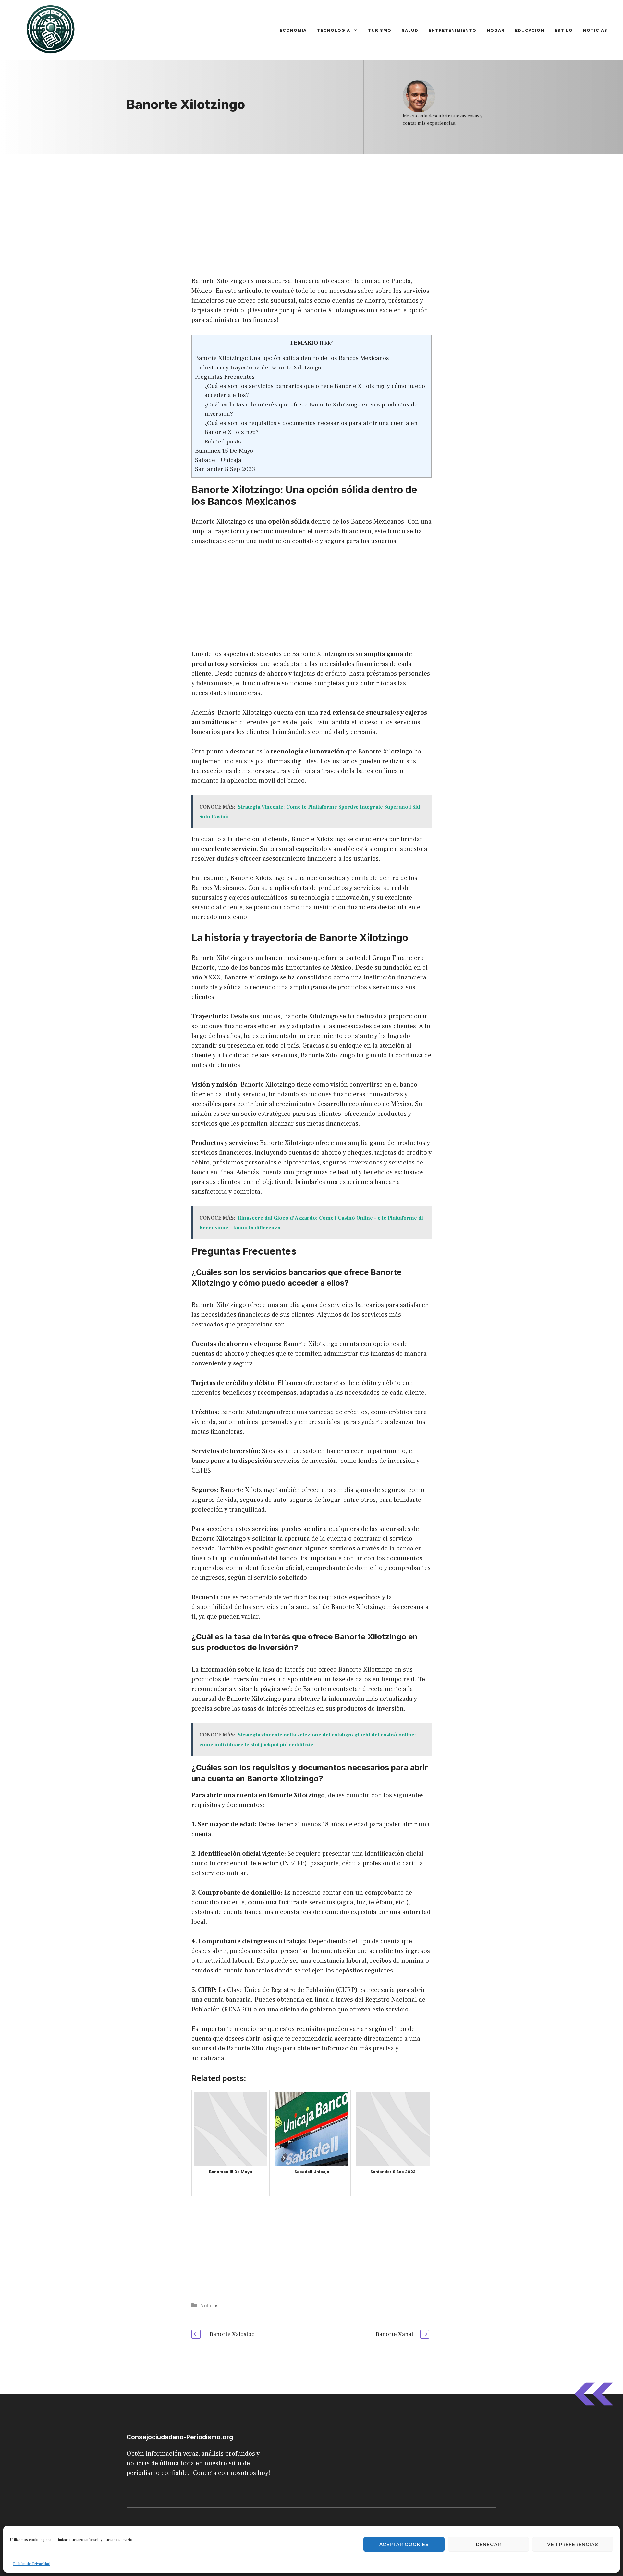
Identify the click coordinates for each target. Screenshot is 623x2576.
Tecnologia (334, 30)
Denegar (489, 2544)
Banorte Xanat (395, 2334)
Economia (293, 30)
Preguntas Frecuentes (225, 377)
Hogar (496, 30)
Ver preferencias (573, 2544)
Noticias (595, 30)
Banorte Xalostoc (232, 2334)
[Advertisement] (311, 202)
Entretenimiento (452, 30)
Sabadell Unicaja (218, 460)
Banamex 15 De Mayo (224, 451)
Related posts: (224, 442)
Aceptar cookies (404, 2544)
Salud (410, 30)
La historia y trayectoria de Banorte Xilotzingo (258, 367)
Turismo (380, 30)
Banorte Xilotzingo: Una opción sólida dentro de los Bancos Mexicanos (292, 358)
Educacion (530, 30)
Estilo (564, 30)
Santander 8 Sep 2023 (225, 469)
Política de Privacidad (32, 2564)
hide (327, 343)
